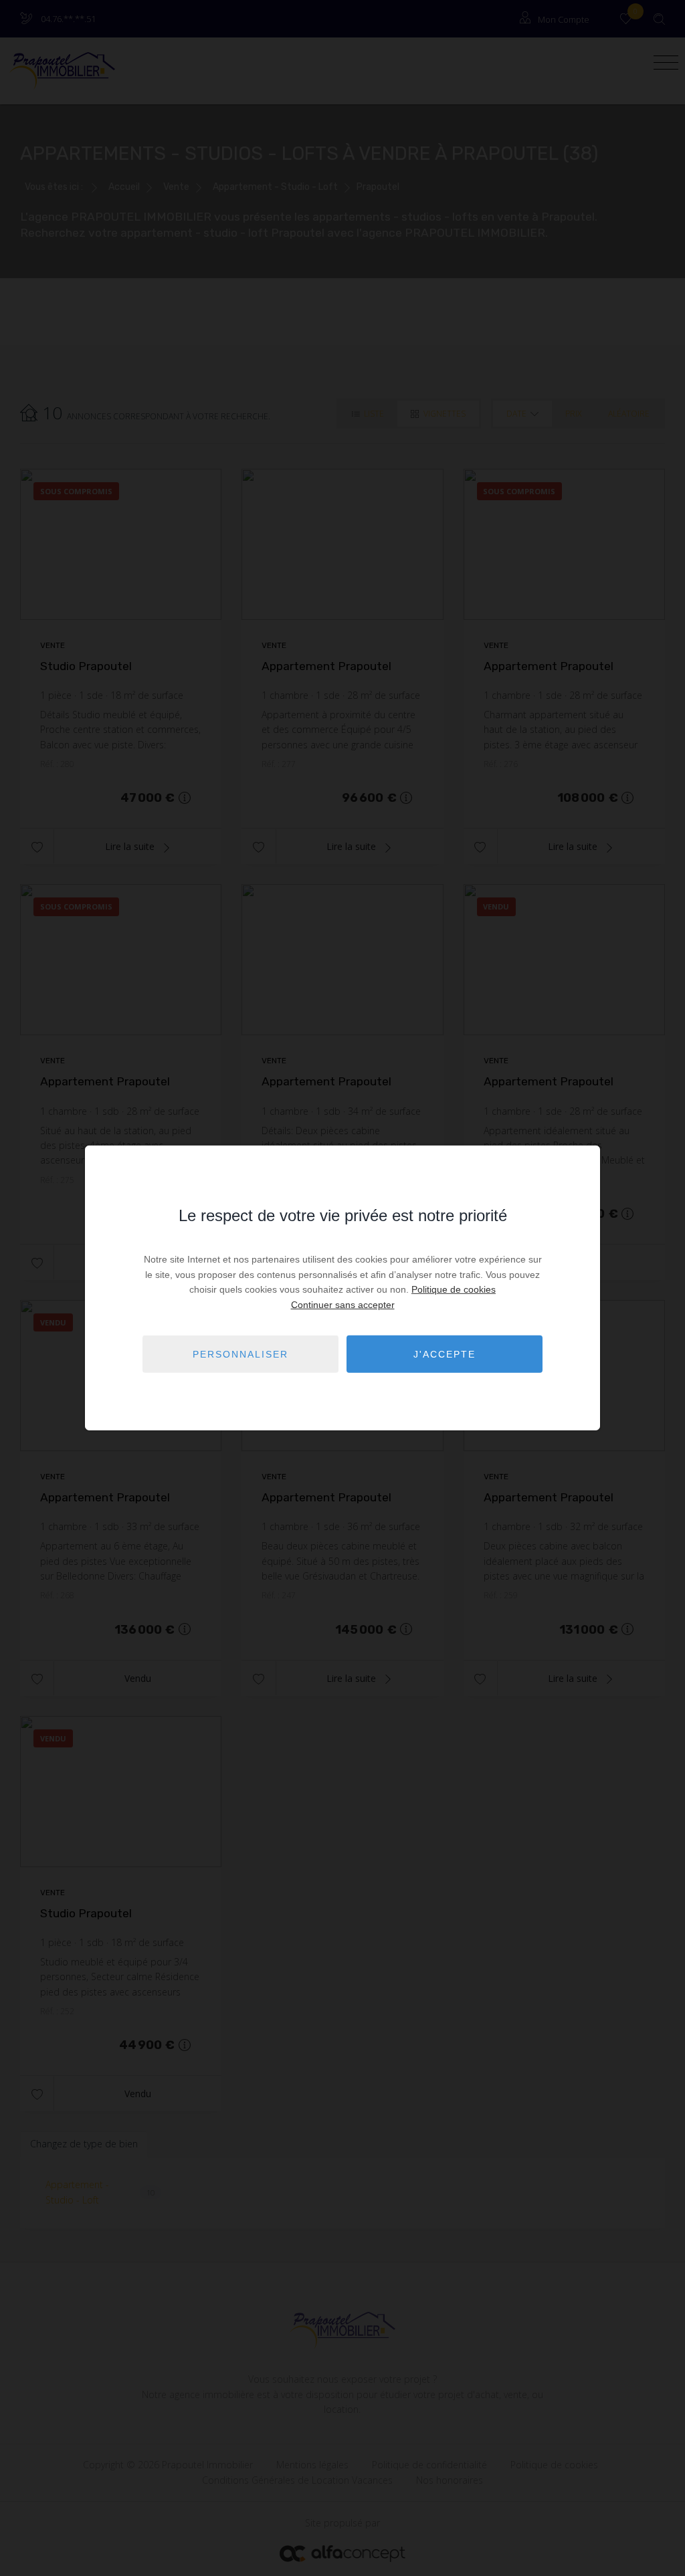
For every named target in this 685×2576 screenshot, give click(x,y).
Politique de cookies (454, 1289)
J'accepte (445, 1354)
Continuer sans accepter (343, 1304)
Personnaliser (240, 1354)
